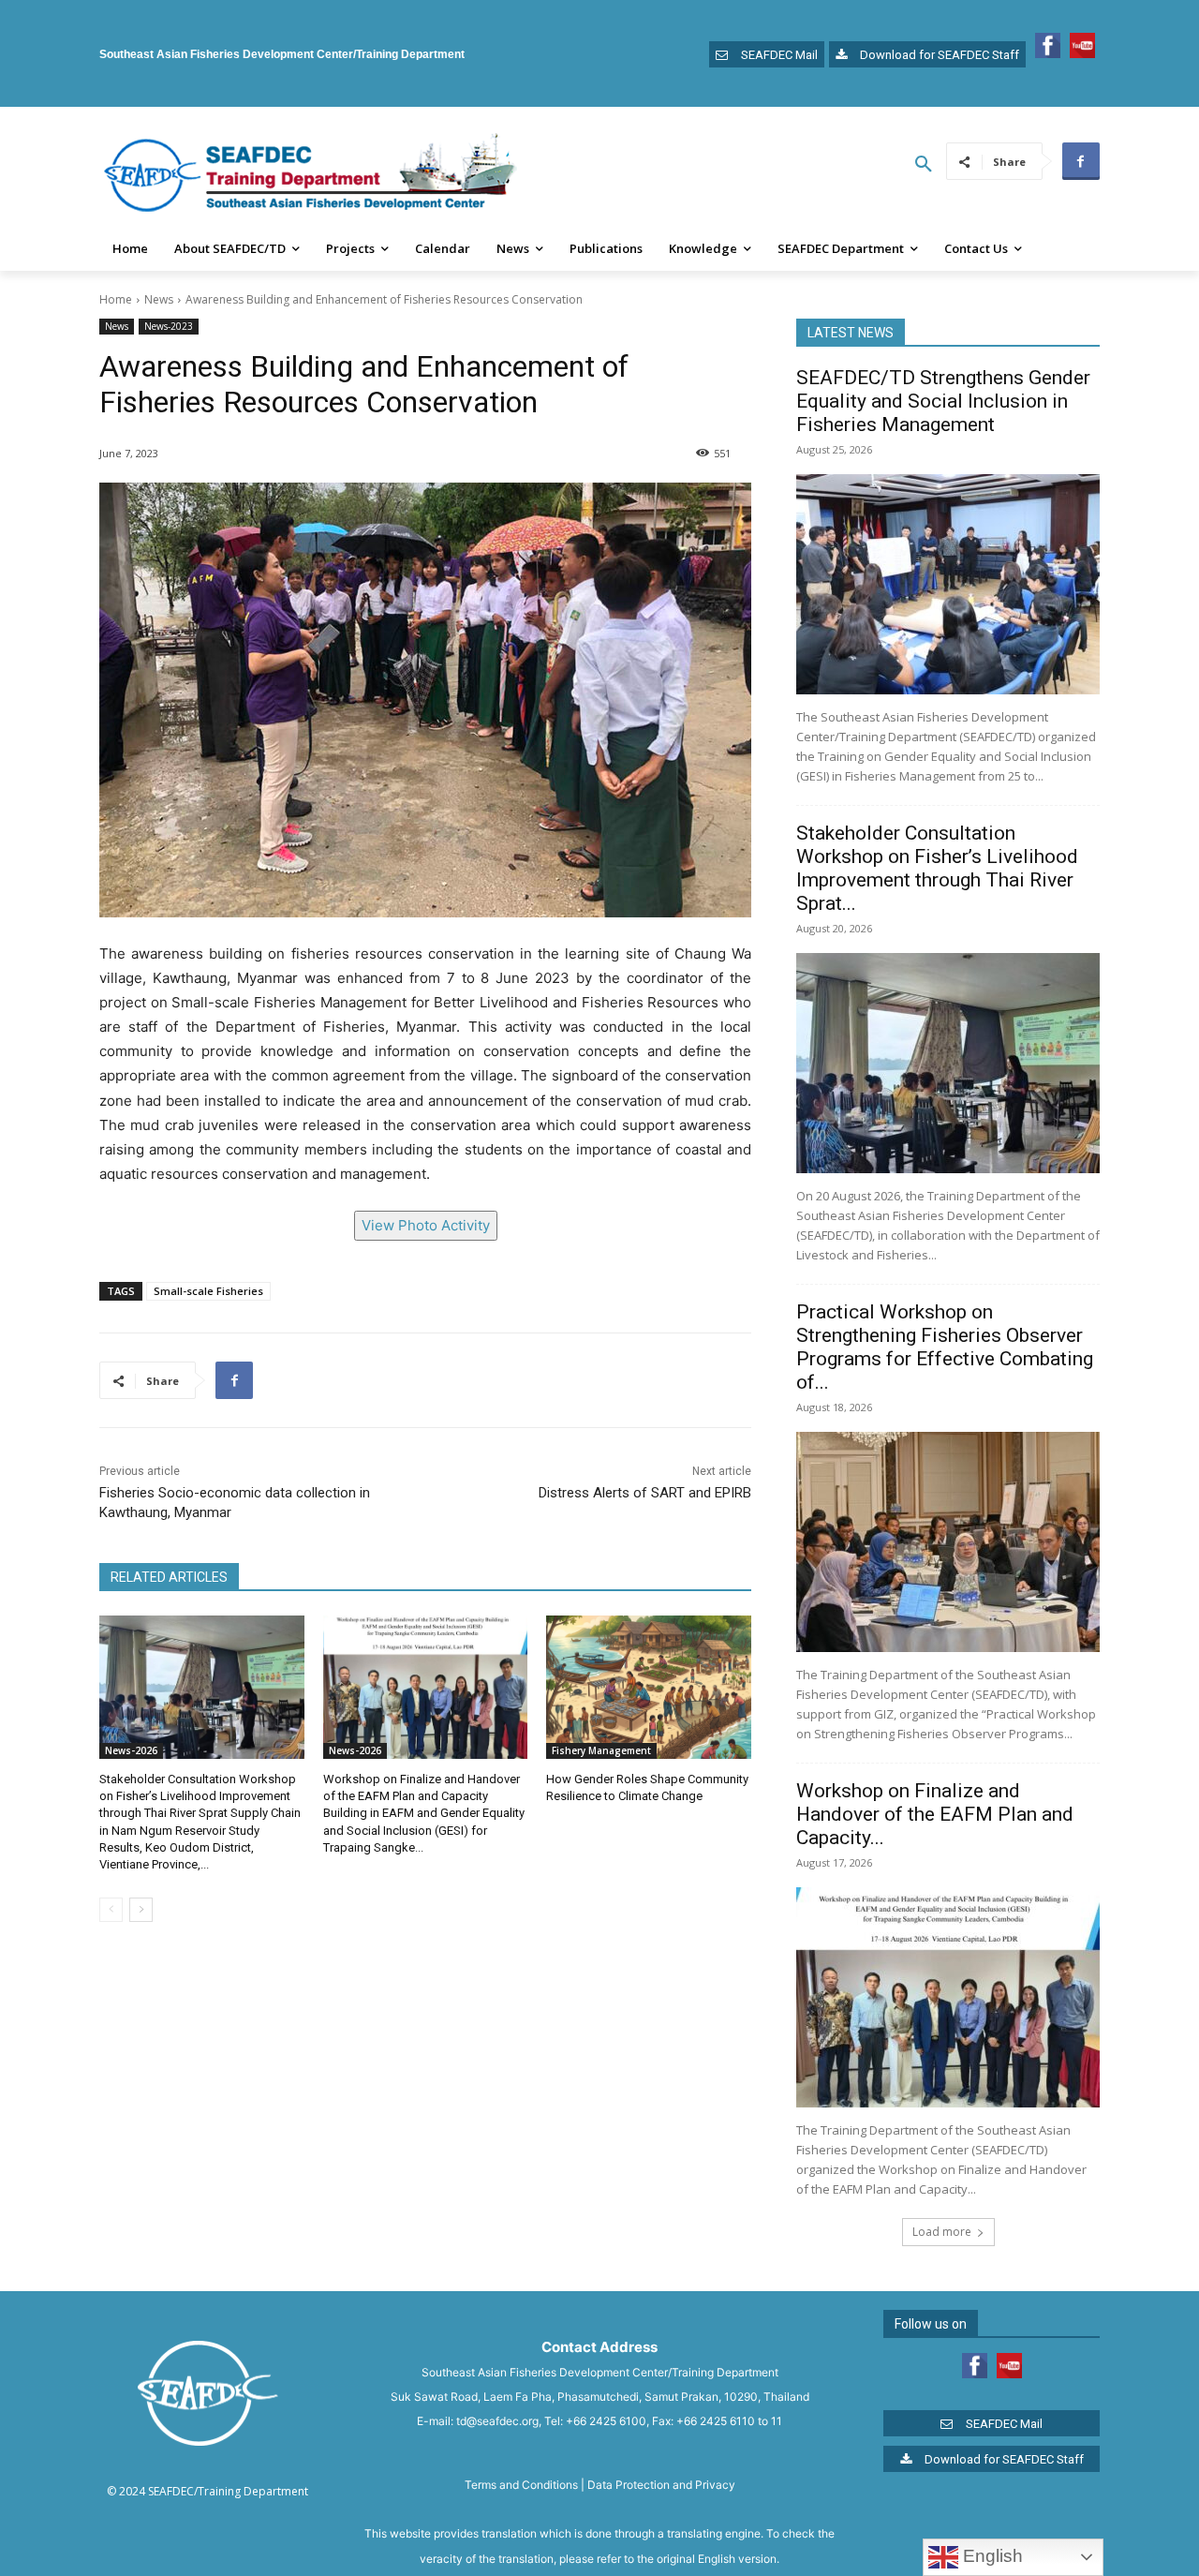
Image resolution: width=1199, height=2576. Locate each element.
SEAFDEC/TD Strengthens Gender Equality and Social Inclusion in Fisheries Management (943, 401)
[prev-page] (111, 1910)
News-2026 (131, 1750)
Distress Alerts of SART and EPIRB (645, 1493)
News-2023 (169, 326)
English (991, 2556)
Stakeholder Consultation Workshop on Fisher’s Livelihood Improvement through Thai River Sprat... (937, 868)
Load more (942, 2232)
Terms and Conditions (521, 2485)
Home (116, 299)
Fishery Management (601, 1750)
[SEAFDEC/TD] (310, 175)
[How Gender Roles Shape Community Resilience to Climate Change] (649, 1687)
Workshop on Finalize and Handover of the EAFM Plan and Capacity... (935, 1814)
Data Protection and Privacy (661, 2485)
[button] (924, 165)
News (159, 299)
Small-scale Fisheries (208, 1291)
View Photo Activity (426, 1225)
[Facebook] (1081, 161)
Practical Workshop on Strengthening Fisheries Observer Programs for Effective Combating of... (945, 1347)
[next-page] (141, 1910)
